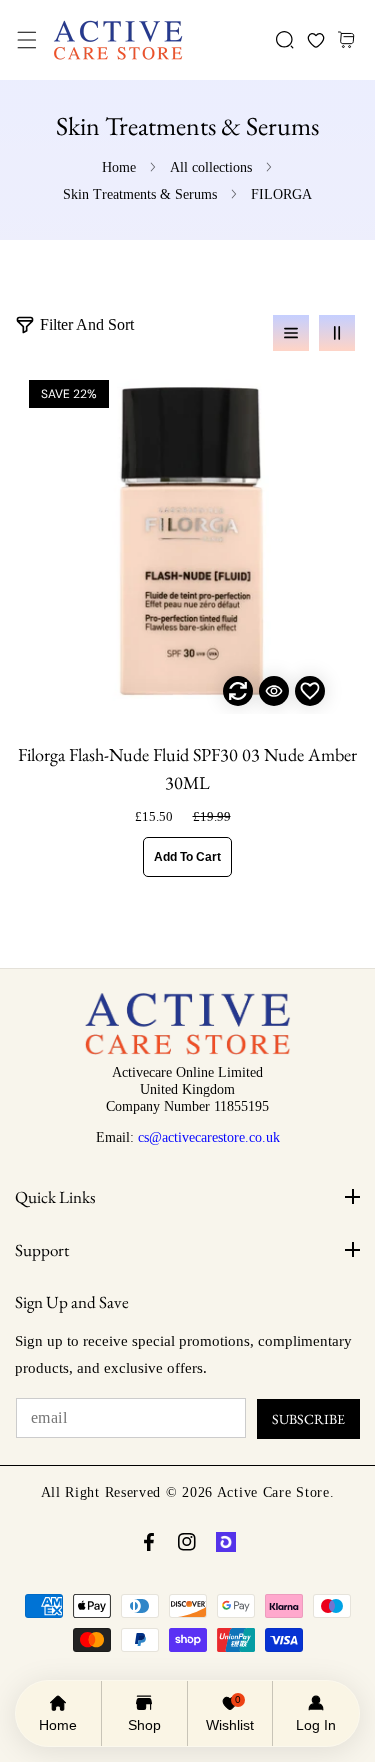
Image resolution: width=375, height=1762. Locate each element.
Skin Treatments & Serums (140, 194)
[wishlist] (315, 40)
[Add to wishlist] (310, 691)
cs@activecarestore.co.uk (209, 1137)
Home (119, 167)
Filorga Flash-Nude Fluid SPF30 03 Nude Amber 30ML (187, 768)
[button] (26, 40)
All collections (211, 167)
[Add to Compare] (238, 691)
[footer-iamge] (187, 1050)
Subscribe (308, 1419)
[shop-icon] (226, 1542)
